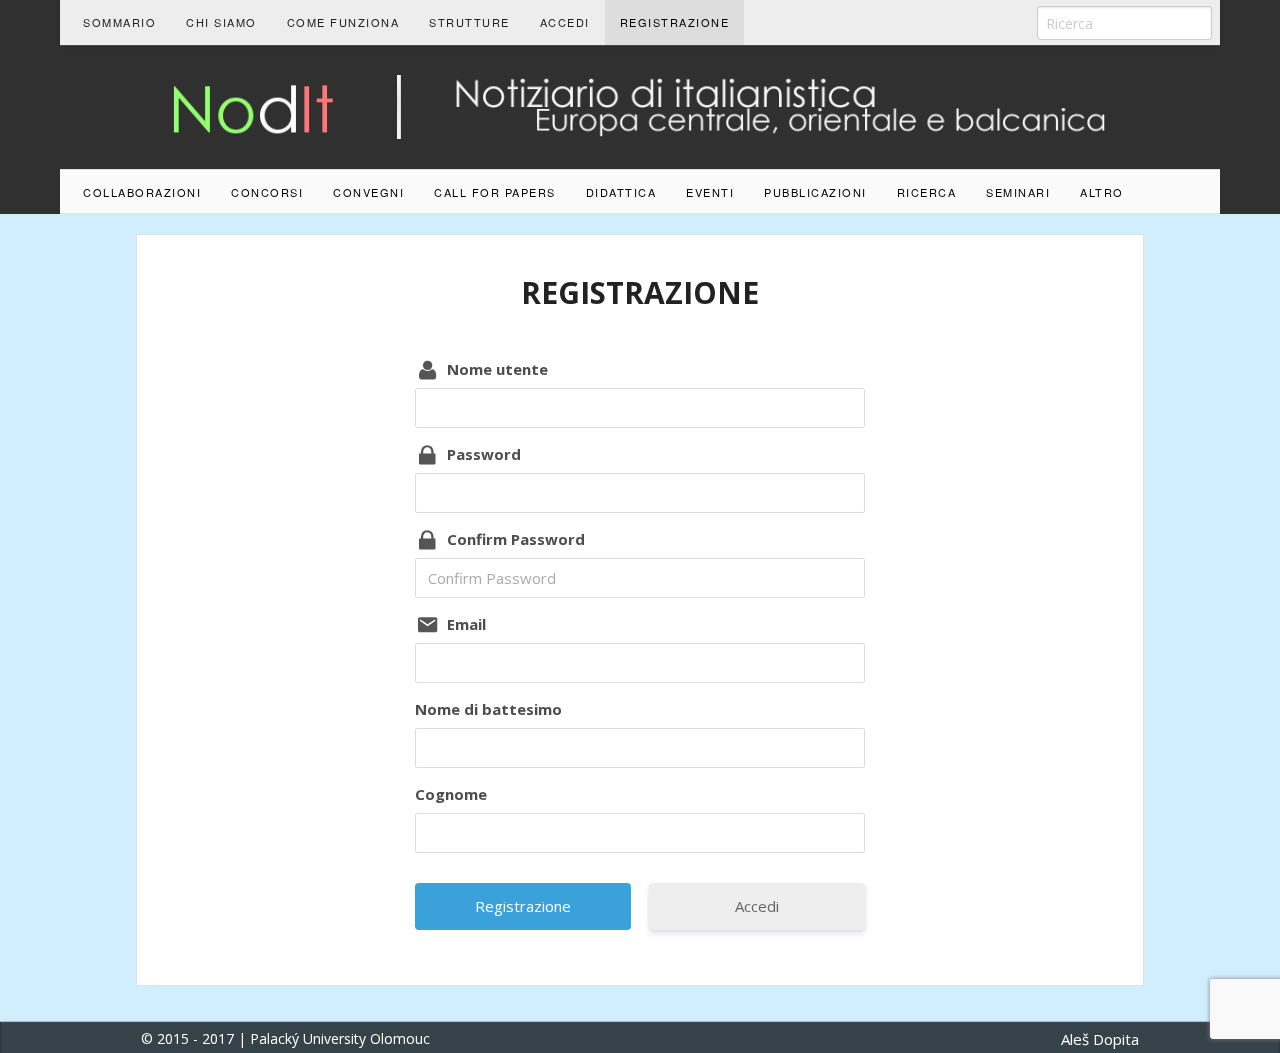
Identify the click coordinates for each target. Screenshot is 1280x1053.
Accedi (565, 22)
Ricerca (927, 192)
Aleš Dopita (1100, 1039)
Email (466, 624)
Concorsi (267, 192)
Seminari (1018, 192)
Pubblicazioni (815, 192)
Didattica (621, 192)
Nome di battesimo (488, 709)
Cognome (451, 794)
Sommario (119, 22)
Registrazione (675, 22)
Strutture (469, 22)
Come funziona (343, 22)
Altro (1102, 192)
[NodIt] (640, 105)
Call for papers (495, 192)
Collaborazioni (142, 192)
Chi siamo (221, 22)
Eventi (710, 192)
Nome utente (497, 369)
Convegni (368, 192)
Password (484, 454)
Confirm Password (516, 539)
